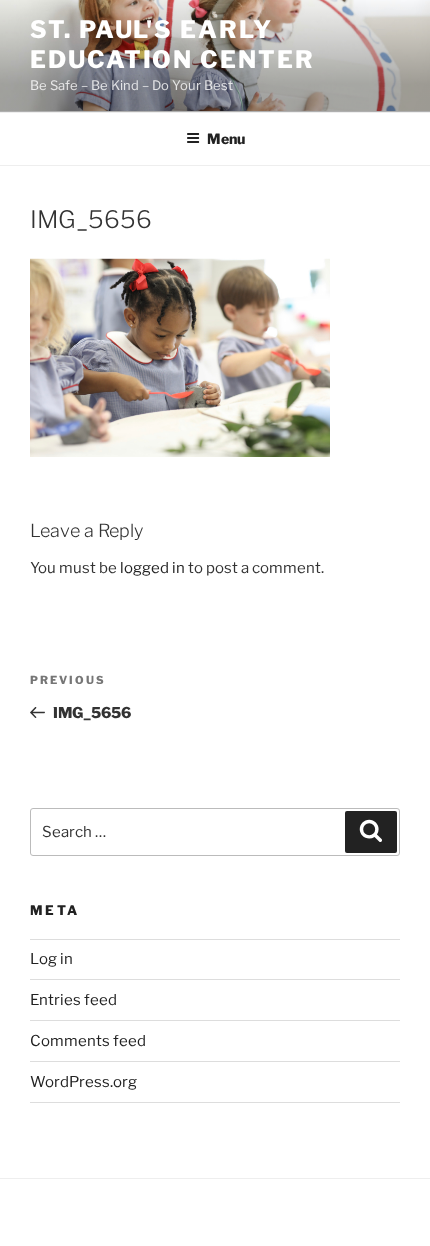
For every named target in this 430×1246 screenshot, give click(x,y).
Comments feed (88, 1041)
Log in (51, 959)
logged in (152, 568)
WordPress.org (83, 1082)
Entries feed (73, 1000)
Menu (226, 138)
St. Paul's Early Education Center (172, 44)
